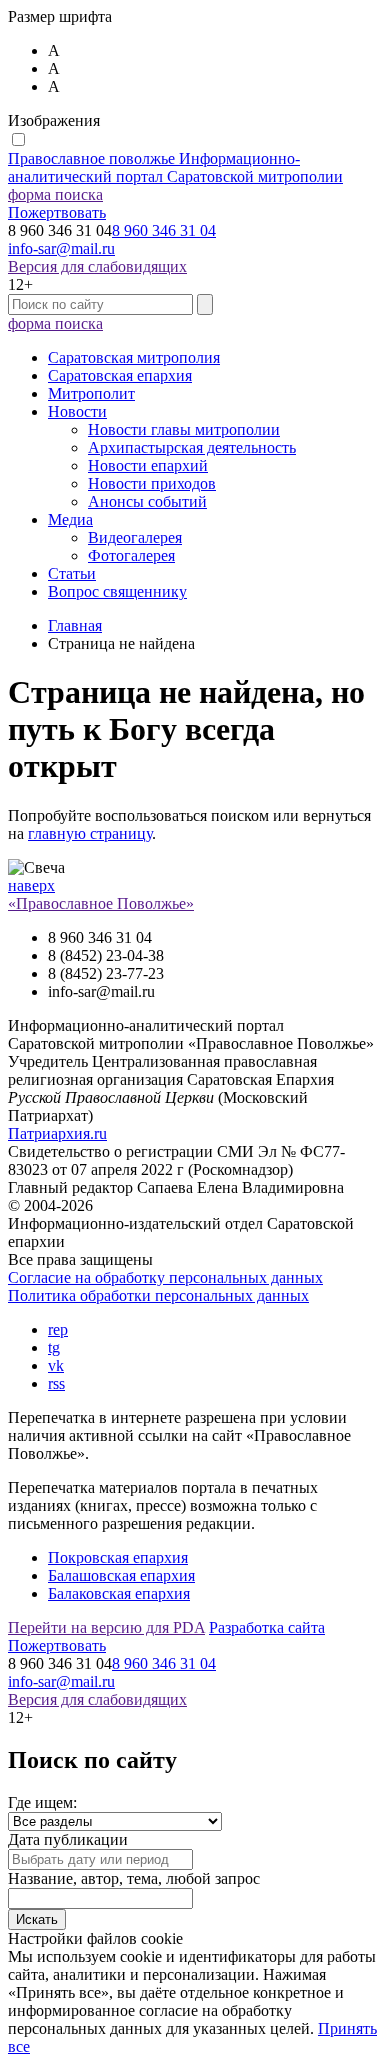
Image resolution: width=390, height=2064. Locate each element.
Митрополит (91, 393)
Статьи (72, 573)
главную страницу (90, 833)
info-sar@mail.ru (61, 248)
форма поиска (55, 194)
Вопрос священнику (117, 591)
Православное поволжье (175, 167)
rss (56, 1383)
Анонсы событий (147, 501)
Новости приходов (152, 483)
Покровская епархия (118, 1557)
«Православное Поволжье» (101, 903)
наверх (31, 885)
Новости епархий (148, 465)
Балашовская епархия (121, 1575)
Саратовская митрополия (134, 357)
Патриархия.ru (57, 1133)
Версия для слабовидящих (97, 266)
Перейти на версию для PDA (106, 1627)
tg (54, 1347)
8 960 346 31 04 (164, 230)
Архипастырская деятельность (192, 447)
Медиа (70, 519)
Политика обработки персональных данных (158, 1295)
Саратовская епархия (120, 375)
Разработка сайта (267, 1627)
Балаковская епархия (119, 1593)
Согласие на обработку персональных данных (165, 1277)
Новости (77, 411)
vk (56, 1365)
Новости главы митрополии (184, 429)
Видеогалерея (135, 537)
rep (58, 1329)
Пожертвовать (57, 212)
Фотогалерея (131, 555)
